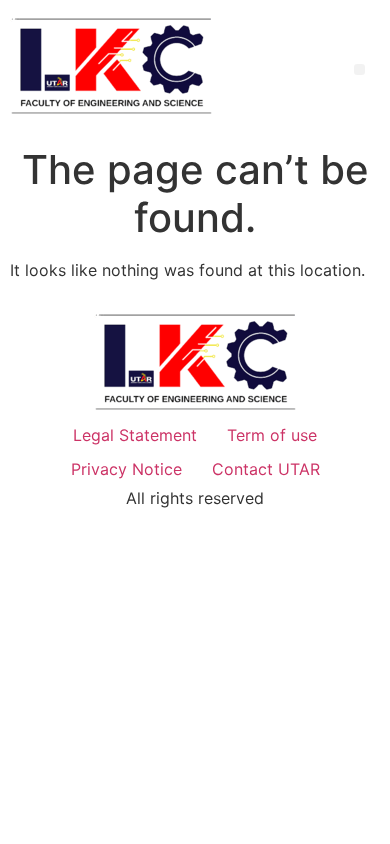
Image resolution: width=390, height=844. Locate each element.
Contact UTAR (266, 469)
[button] (359, 69)
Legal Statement (135, 435)
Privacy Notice (126, 469)
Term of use (272, 435)
